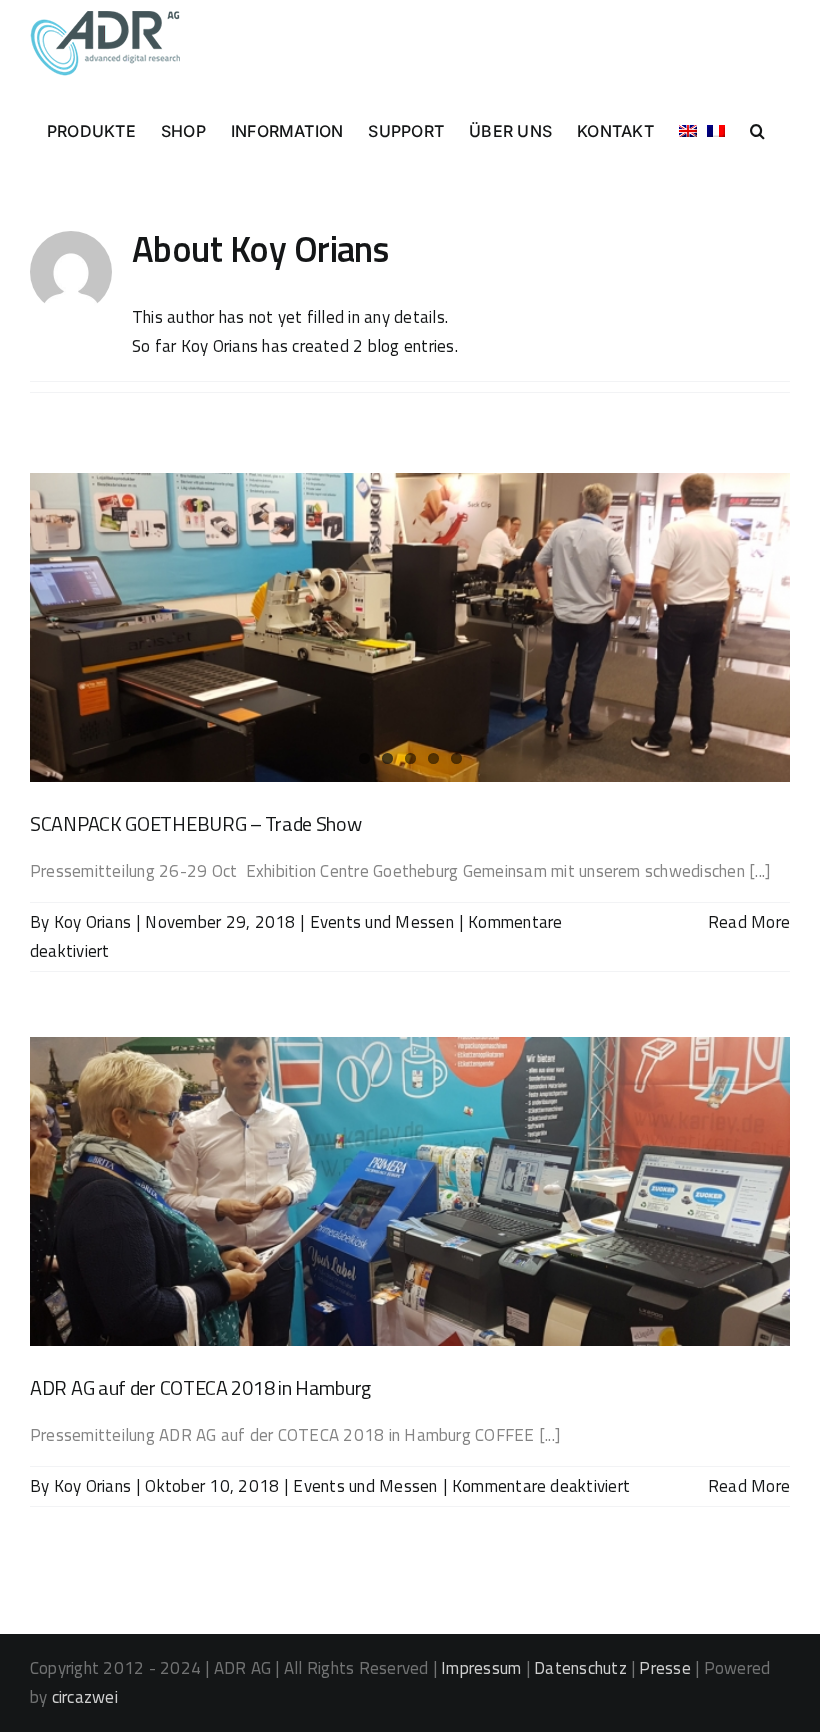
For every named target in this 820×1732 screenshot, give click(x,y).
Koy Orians (92, 922)
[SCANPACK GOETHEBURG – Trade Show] (410, 627)
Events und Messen (382, 922)
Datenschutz (580, 1668)
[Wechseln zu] (688, 129)
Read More (749, 922)
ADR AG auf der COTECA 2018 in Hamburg (200, 1387)
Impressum (481, 1668)
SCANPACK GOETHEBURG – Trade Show (195, 823)
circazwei (85, 1697)
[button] (757, 129)
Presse (664, 1668)
